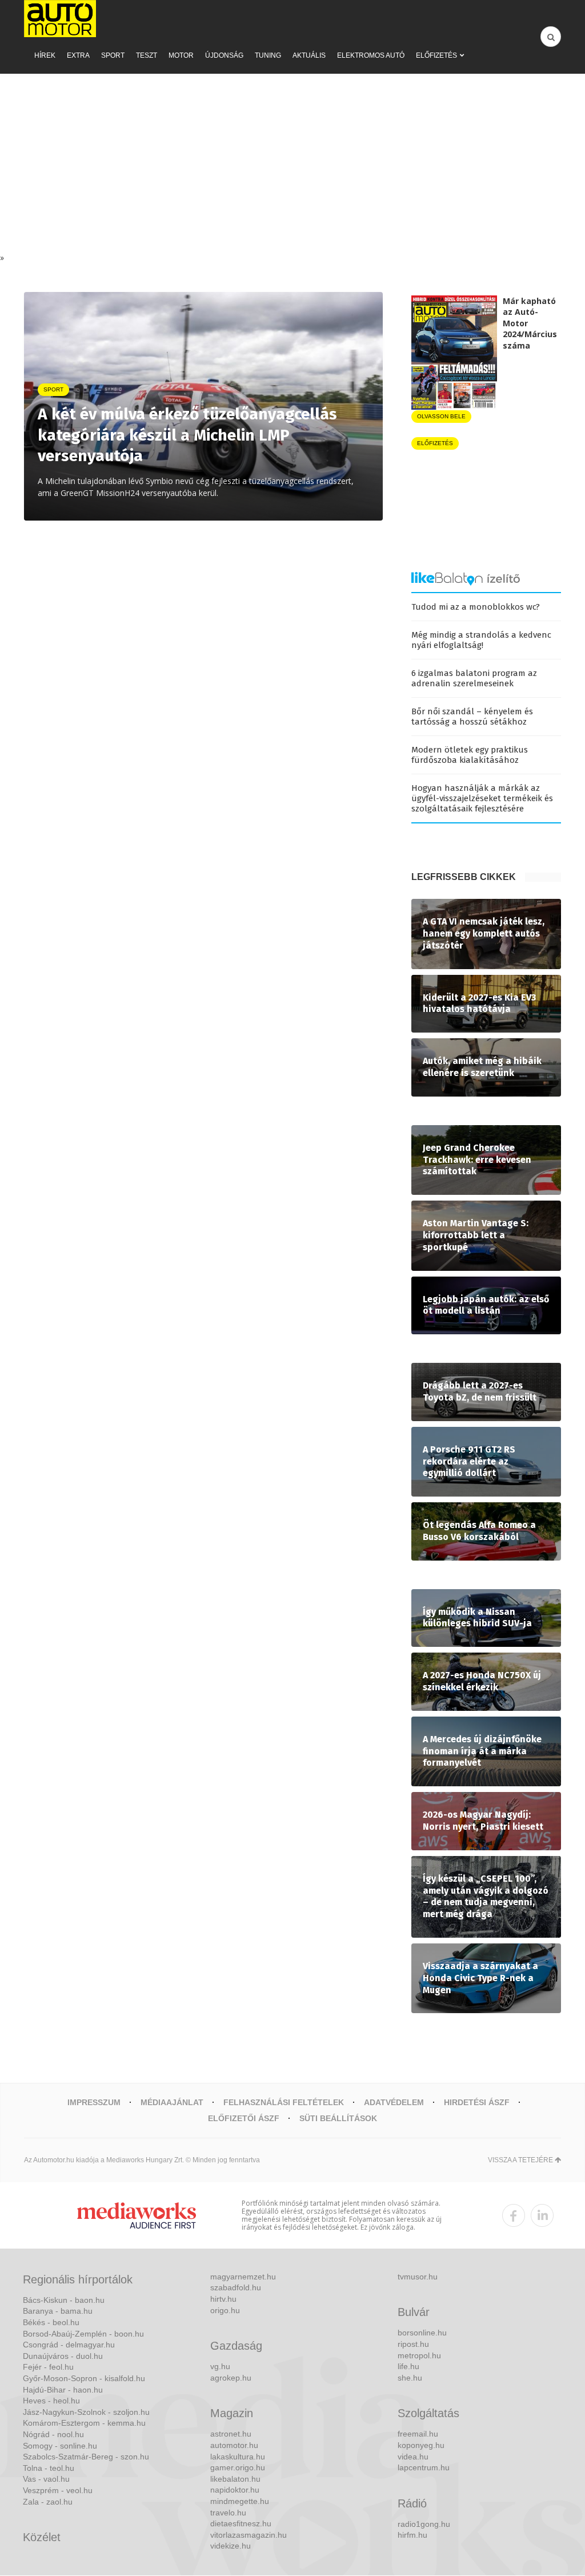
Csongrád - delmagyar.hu (69, 2345)
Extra (78, 55)
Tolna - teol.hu (49, 2468)
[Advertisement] (292, 166)
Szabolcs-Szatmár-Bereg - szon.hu (86, 2457)
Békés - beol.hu (51, 2322)
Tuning (268, 55)
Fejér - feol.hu (48, 2367)
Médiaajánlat (172, 2102)
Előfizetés (436, 55)
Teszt (147, 55)
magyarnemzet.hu (243, 2277)
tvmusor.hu (418, 2277)
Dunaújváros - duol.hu (63, 2356)
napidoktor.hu (235, 2490)
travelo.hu (228, 2513)
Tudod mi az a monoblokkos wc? (476, 607)
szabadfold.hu (236, 2287)
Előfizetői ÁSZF (244, 2118)
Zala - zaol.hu (48, 2502)
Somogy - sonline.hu (60, 2446)
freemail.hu (418, 2434)
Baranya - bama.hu (58, 2311)
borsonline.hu (422, 2333)
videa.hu (413, 2457)
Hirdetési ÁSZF (477, 2102)
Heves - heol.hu (51, 2401)
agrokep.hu (231, 2378)
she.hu (410, 2378)
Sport (113, 55)
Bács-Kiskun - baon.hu (64, 2300)
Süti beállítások (338, 2118)
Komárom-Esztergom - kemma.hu (84, 2423)
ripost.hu (413, 2344)
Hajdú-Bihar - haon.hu (63, 2390)
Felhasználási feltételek (284, 2102)
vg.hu (220, 2366)
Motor (181, 55)
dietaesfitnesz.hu (241, 2523)
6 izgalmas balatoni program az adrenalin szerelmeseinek (474, 678)
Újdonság (224, 55)
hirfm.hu (412, 2535)
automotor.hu (234, 2445)
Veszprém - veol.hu (58, 2490)
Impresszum (94, 2102)
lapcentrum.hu (424, 2467)
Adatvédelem (394, 2102)
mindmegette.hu (240, 2501)
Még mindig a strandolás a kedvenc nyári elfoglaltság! (481, 640)
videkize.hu (231, 2546)
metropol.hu (419, 2355)
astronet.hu (231, 2434)
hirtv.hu (223, 2299)
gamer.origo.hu (238, 2467)
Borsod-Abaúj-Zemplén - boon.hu (83, 2334)
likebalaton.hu (235, 2479)
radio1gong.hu (424, 2524)
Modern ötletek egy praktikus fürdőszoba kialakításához (470, 755)
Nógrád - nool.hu (53, 2434)
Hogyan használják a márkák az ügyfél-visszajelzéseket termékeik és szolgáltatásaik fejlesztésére (482, 798)
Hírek (45, 55)
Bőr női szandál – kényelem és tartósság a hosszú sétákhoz (472, 717)
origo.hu (225, 2310)
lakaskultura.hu (238, 2457)
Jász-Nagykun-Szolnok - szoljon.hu (86, 2412)
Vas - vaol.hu (46, 2479)
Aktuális (309, 55)
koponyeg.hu (421, 2445)
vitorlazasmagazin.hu (249, 2535)
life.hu (408, 2366)
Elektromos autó (371, 55)
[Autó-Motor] (60, 19)
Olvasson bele (441, 416)
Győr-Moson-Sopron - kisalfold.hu (84, 2378)
